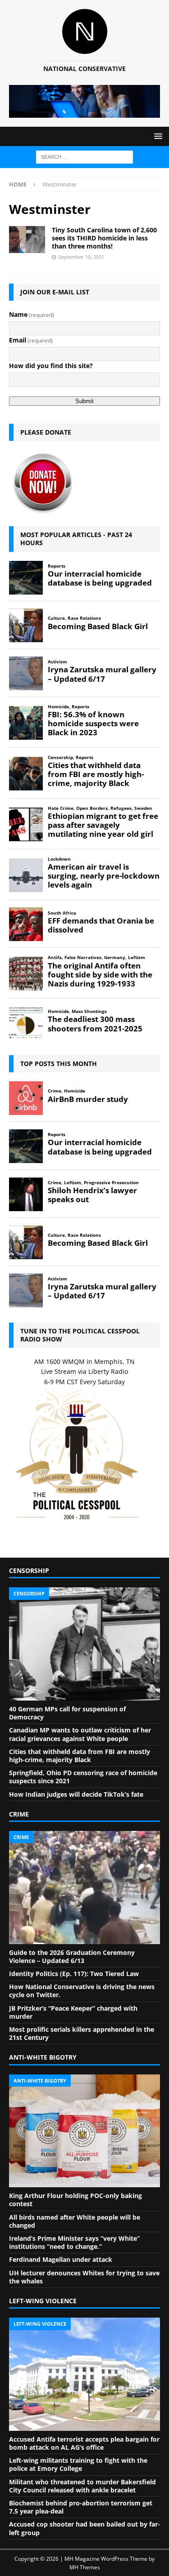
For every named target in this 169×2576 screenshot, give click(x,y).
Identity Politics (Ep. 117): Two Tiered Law (74, 1974)
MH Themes (85, 2567)
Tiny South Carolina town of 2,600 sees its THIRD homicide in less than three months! (104, 238)
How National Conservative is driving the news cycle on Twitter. (82, 1991)
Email (31, 340)
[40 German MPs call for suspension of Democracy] (84, 1644)
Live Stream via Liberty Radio (84, 1371)
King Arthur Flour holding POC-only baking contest (75, 2200)
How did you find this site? (51, 366)
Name (32, 314)
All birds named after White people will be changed (75, 2221)
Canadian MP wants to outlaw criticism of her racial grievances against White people (80, 1734)
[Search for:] (84, 156)
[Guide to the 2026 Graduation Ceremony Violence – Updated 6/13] (84, 1888)
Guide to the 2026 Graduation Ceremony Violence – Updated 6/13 (72, 1956)
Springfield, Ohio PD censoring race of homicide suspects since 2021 (83, 1777)
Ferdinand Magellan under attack (61, 2259)
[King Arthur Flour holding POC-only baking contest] (84, 2131)
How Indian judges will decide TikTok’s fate (76, 1794)
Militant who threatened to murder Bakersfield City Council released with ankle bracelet (82, 2486)
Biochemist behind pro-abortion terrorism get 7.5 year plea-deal (81, 2507)
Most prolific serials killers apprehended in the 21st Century (82, 2033)
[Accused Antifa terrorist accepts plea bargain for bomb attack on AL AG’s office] (84, 2374)
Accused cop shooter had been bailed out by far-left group (84, 2528)
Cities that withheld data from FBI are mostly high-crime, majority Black (80, 1756)
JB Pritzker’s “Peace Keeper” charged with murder (73, 2012)
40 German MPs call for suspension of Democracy (67, 1713)
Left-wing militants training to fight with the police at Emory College (78, 2464)
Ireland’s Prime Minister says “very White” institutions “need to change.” (74, 2242)
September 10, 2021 (81, 257)
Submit (84, 401)
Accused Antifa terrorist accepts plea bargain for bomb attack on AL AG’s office (84, 2443)
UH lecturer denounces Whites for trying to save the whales (84, 2277)
